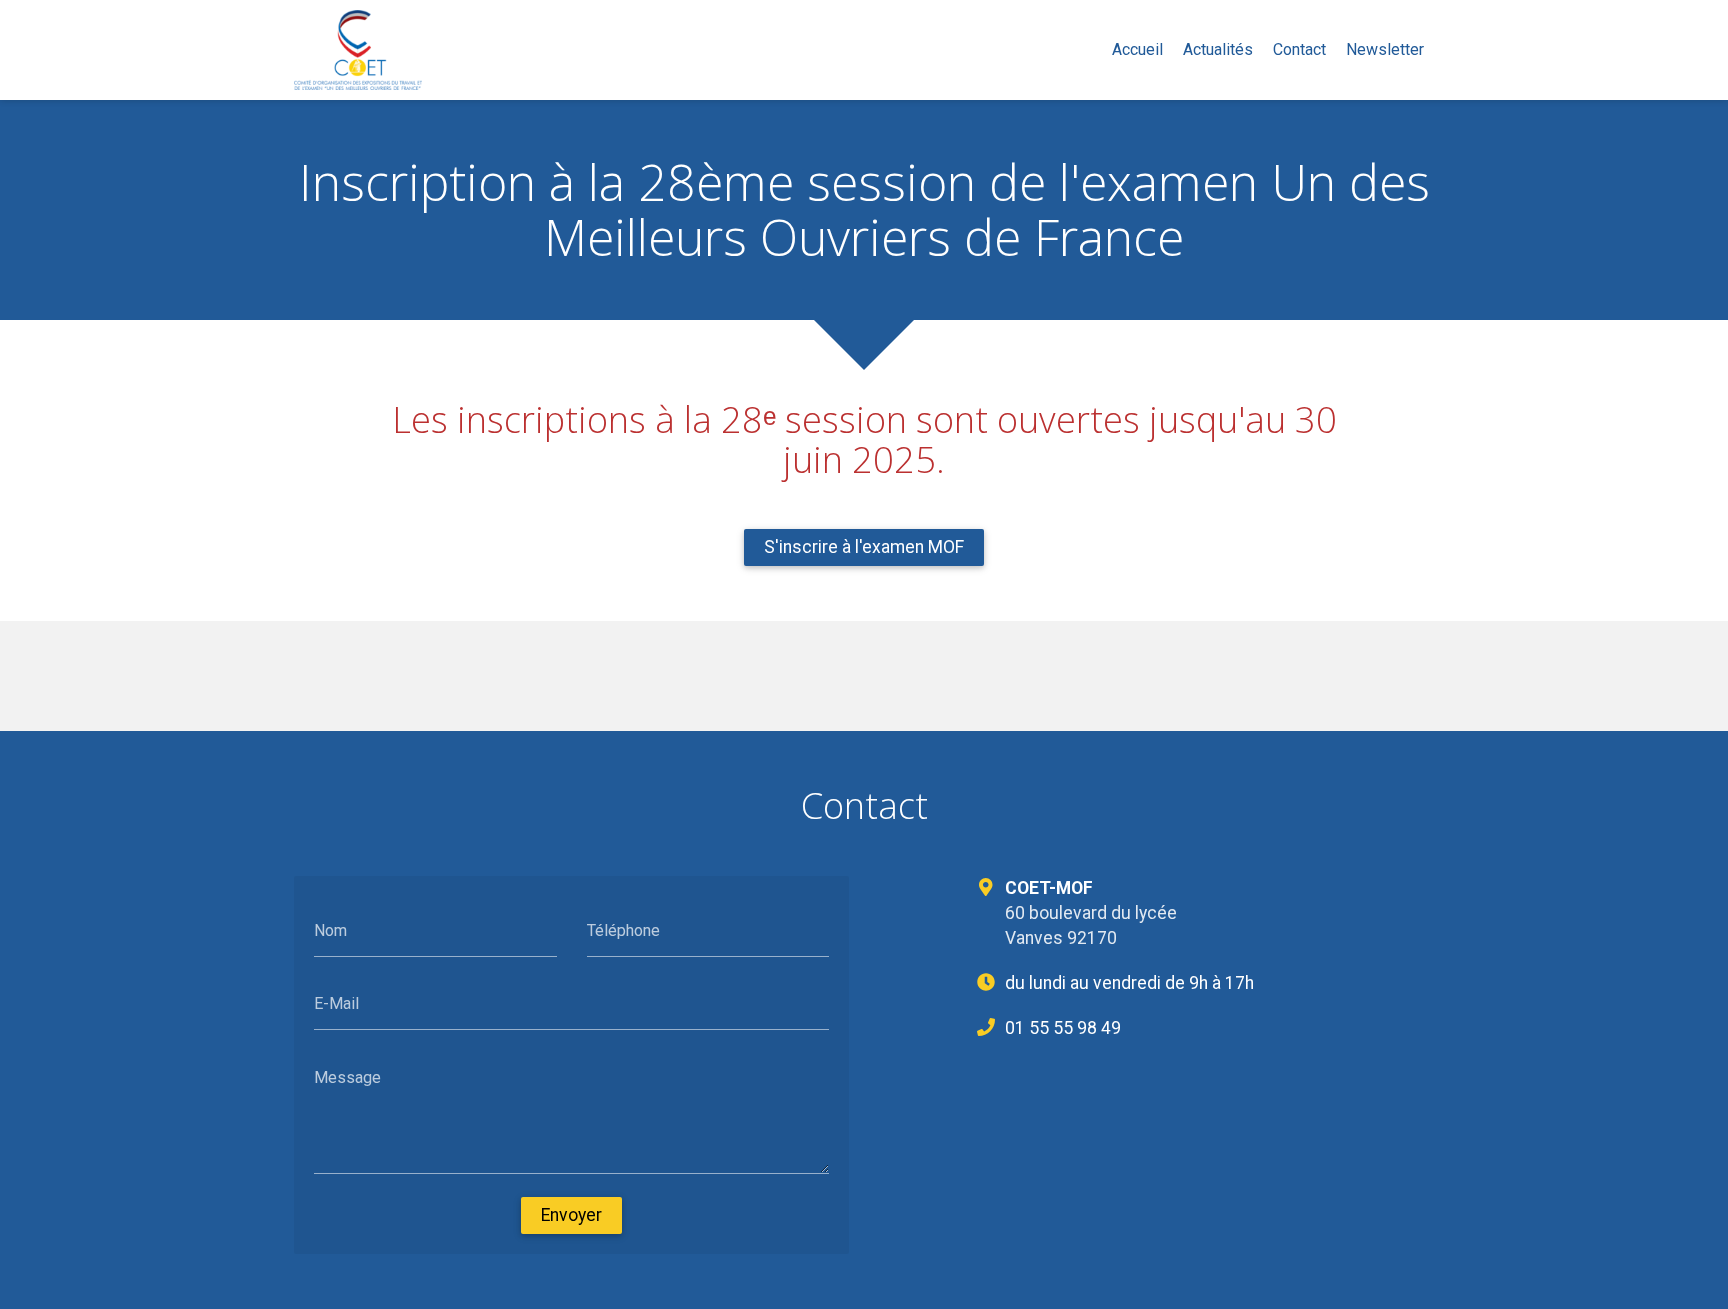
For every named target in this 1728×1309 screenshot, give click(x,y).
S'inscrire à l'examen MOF (864, 547)
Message (347, 1076)
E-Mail (336, 1003)
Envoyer (571, 1215)
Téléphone (623, 929)
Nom (330, 929)
